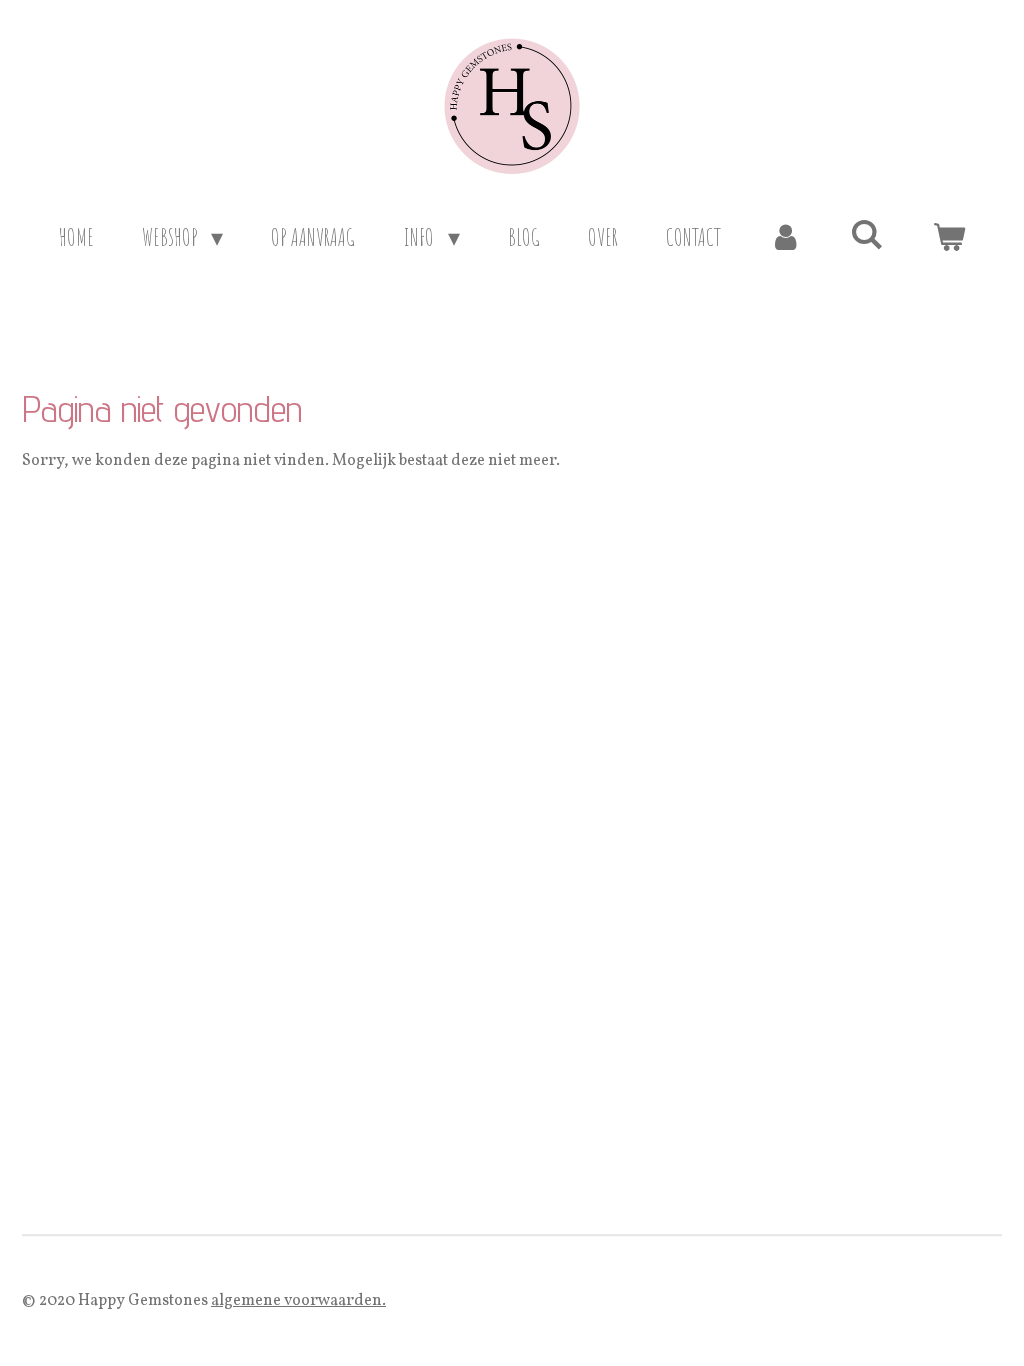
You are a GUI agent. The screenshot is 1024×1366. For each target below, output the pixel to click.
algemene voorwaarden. (298, 1301)
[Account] (786, 237)
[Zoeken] (867, 234)
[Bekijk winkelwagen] (949, 237)
